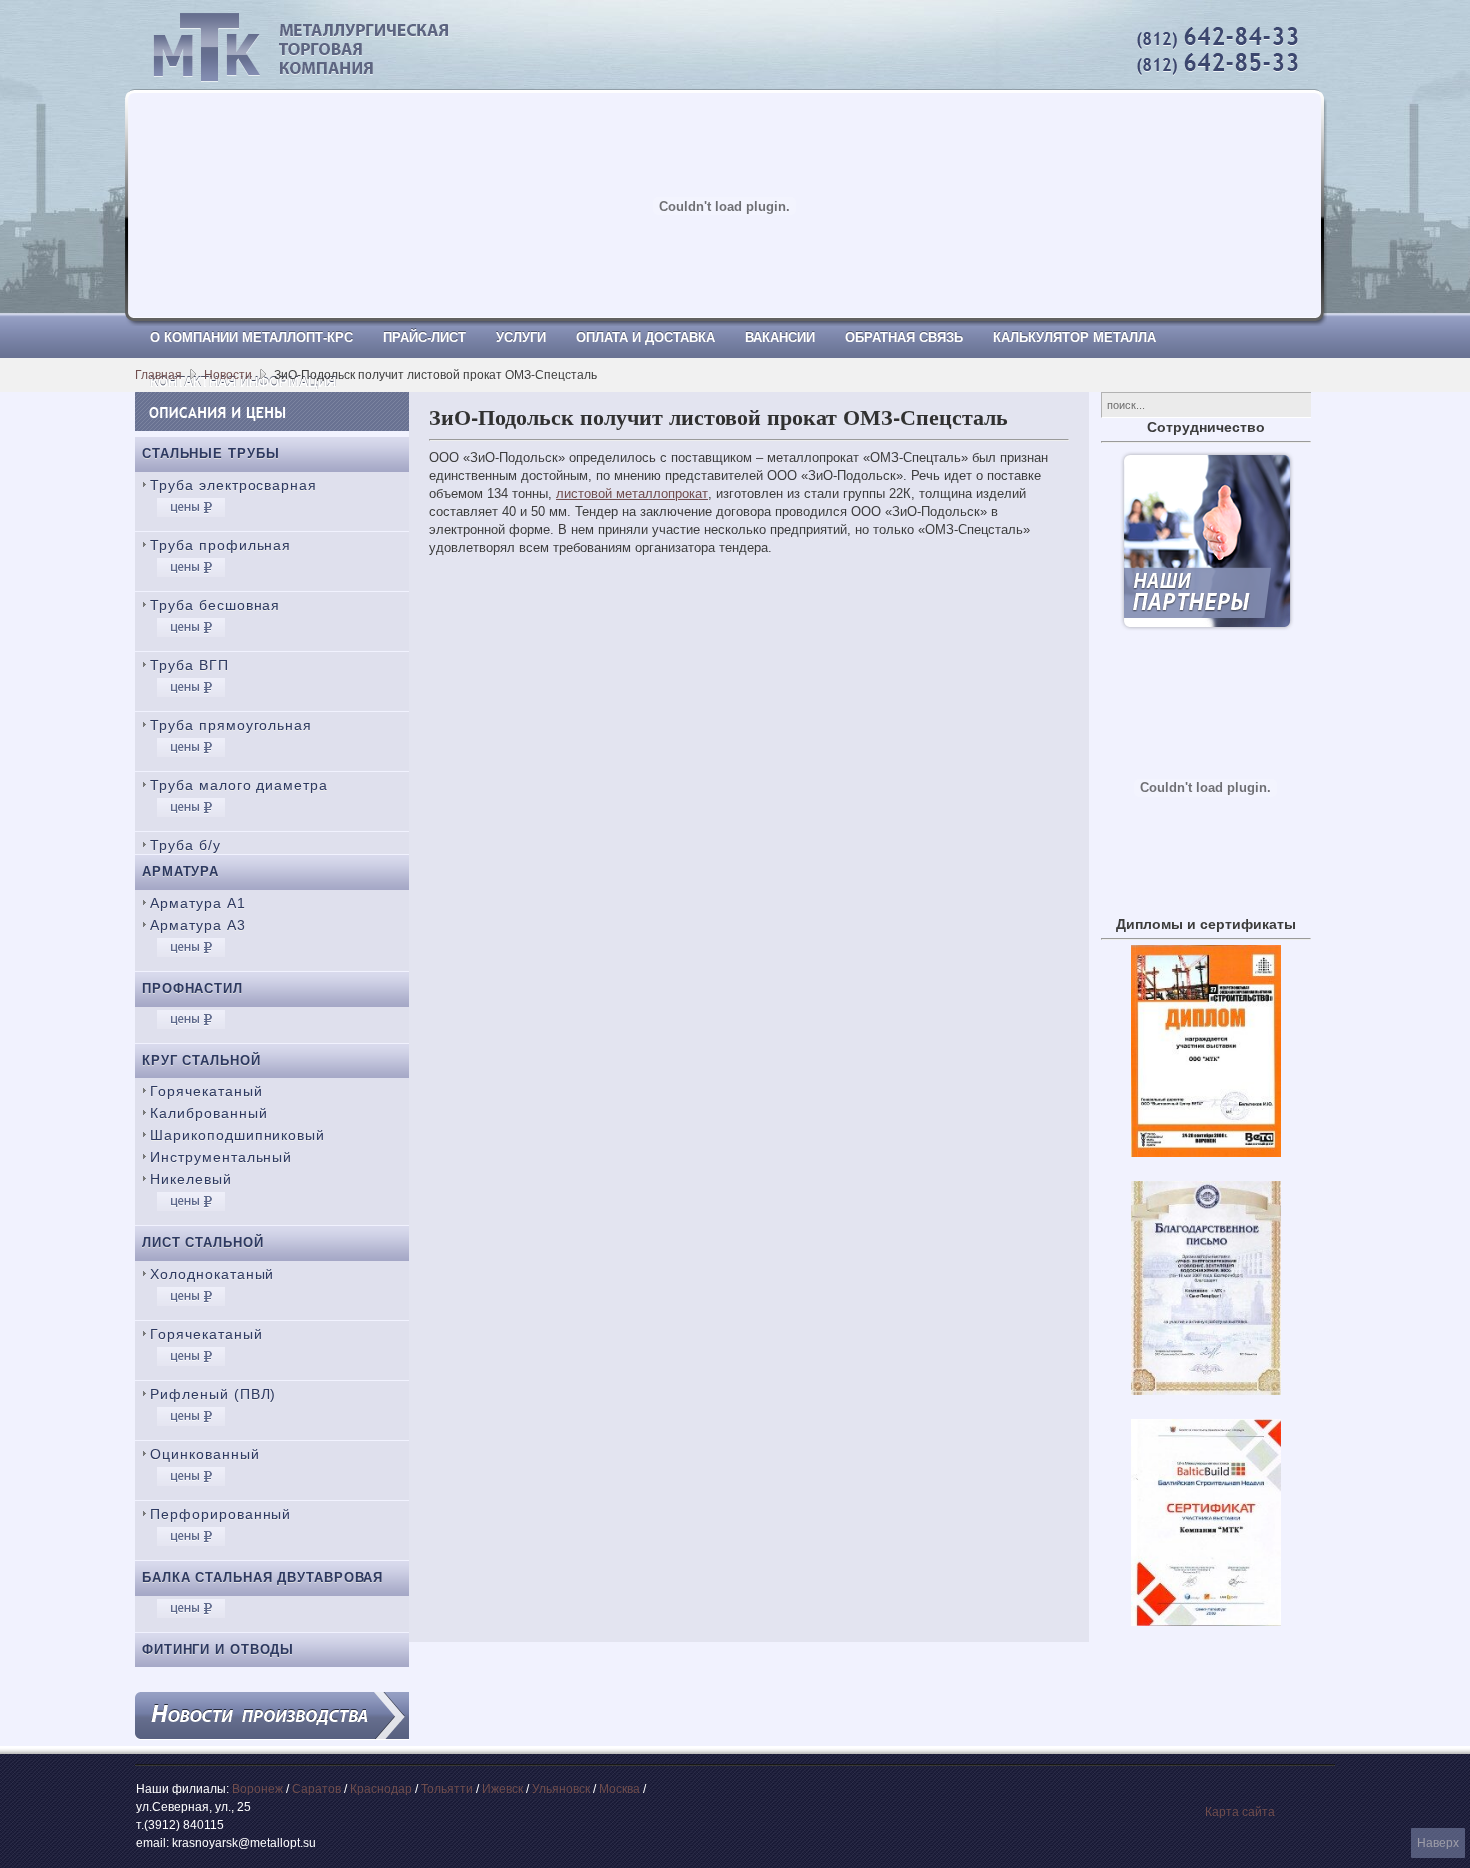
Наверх (1438, 1843)
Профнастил (192, 988)
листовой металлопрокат (632, 493)
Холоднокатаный (212, 1274)
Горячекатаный (206, 1091)
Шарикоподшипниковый (237, 1135)
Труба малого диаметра (239, 785)
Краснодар (381, 1789)
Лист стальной (203, 1242)
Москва (619, 1789)
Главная (158, 375)
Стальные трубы (211, 453)
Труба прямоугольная (231, 725)
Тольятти (447, 1789)
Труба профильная (220, 545)
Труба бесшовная (215, 605)
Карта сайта (1240, 1812)
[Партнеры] (1206, 625)
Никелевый (191, 1179)
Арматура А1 (198, 903)
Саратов (316, 1789)
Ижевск (502, 1789)
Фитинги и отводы (218, 1649)
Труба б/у (185, 845)
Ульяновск (561, 1789)
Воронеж (257, 1789)
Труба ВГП (189, 665)
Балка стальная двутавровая (262, 1577)
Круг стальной (201, 1060)
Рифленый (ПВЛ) (213, 1394)
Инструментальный (221, 1157)
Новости (228, 375)
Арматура (180, 871)
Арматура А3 (198, 925)
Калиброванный (209, 1113)
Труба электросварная (233, 485)
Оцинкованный (205, 1454)
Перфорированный (220, 1514)
